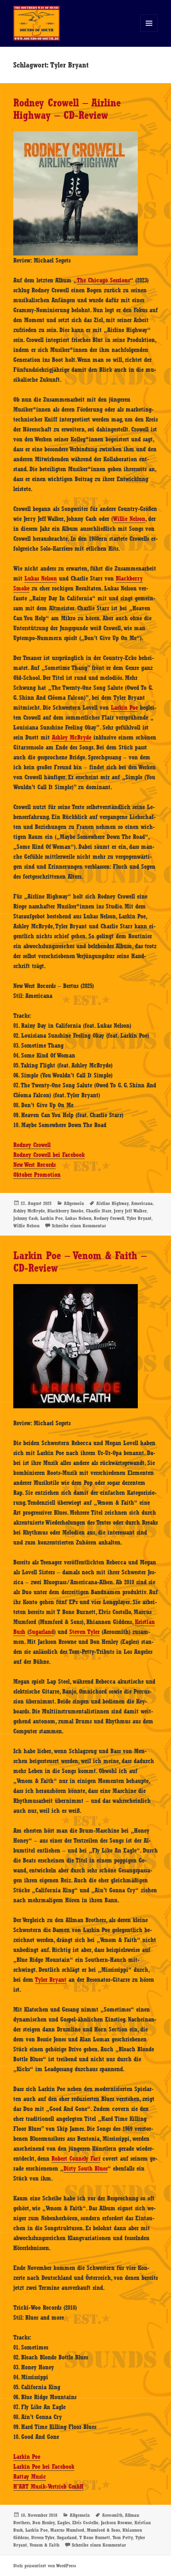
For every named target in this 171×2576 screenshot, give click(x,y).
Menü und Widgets (149, 32)
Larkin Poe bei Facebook (44, 2467)
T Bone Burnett (95, 2537)
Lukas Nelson (41, 578)
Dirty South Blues (85, 2169)
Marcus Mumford (67, 2530)
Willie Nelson (129, 519)
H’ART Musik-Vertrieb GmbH (48, 2487)
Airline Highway (112, 1203)
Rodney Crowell (32, 1145)
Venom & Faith (44, 2545)
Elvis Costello (85, 2523)
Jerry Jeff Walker (130, 1211)
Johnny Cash (26, 1218)
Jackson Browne (116, 2523)
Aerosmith (112, 2515)
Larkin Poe (124, 708)
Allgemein (74, 1203)
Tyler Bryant (139, 1218)
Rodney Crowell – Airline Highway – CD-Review (67, 109)
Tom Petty (123, 2537)
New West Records (34, 1165)
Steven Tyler (84, 1632)
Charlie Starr (99, 1211)
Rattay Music (30, 2477)
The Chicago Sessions (103, 280)
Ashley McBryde (72, 737)
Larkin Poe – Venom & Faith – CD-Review (80, 1262)
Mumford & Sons (103, 2530)
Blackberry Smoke (65, 1211)
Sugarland (42, 1632)
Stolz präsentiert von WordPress (45, 2566)
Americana (142, 1203)
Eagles (64, 2523)
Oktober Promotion (37, 1175)
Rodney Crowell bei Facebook (49, 1155)
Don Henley (44, 2523)
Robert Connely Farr (76, 2159)
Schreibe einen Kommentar (79, 1226)
